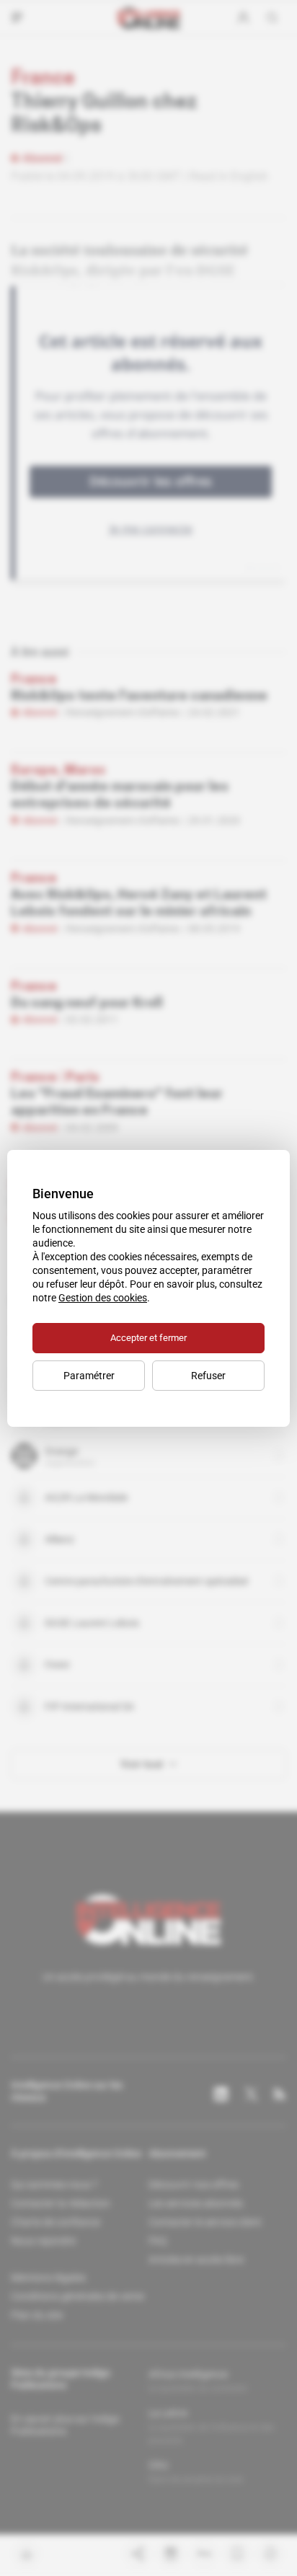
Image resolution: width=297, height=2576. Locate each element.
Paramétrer (89, 1376)
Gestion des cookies (103, 1298)
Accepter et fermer (148, 1338)
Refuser (208, 1376)
